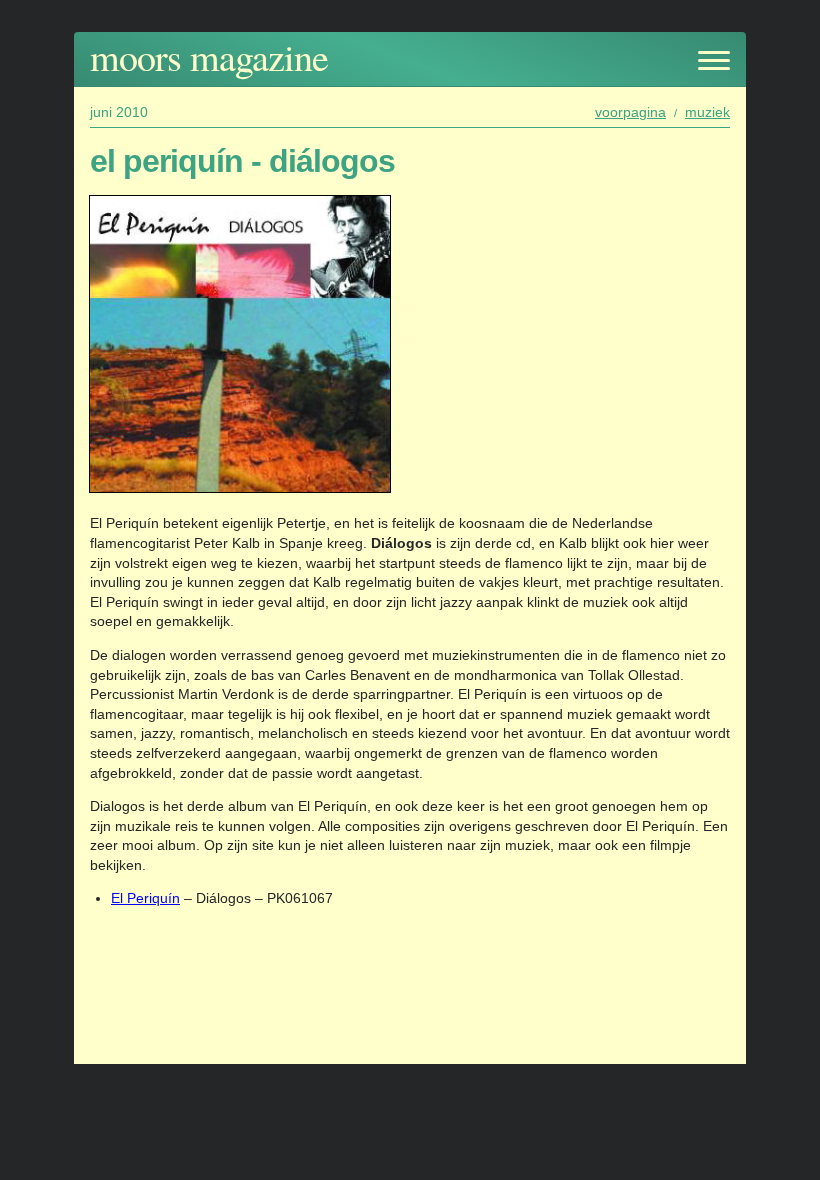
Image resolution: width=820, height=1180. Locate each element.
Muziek (707, 112)
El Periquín (145, 898)
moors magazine (209, 56)
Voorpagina (630, 112)
